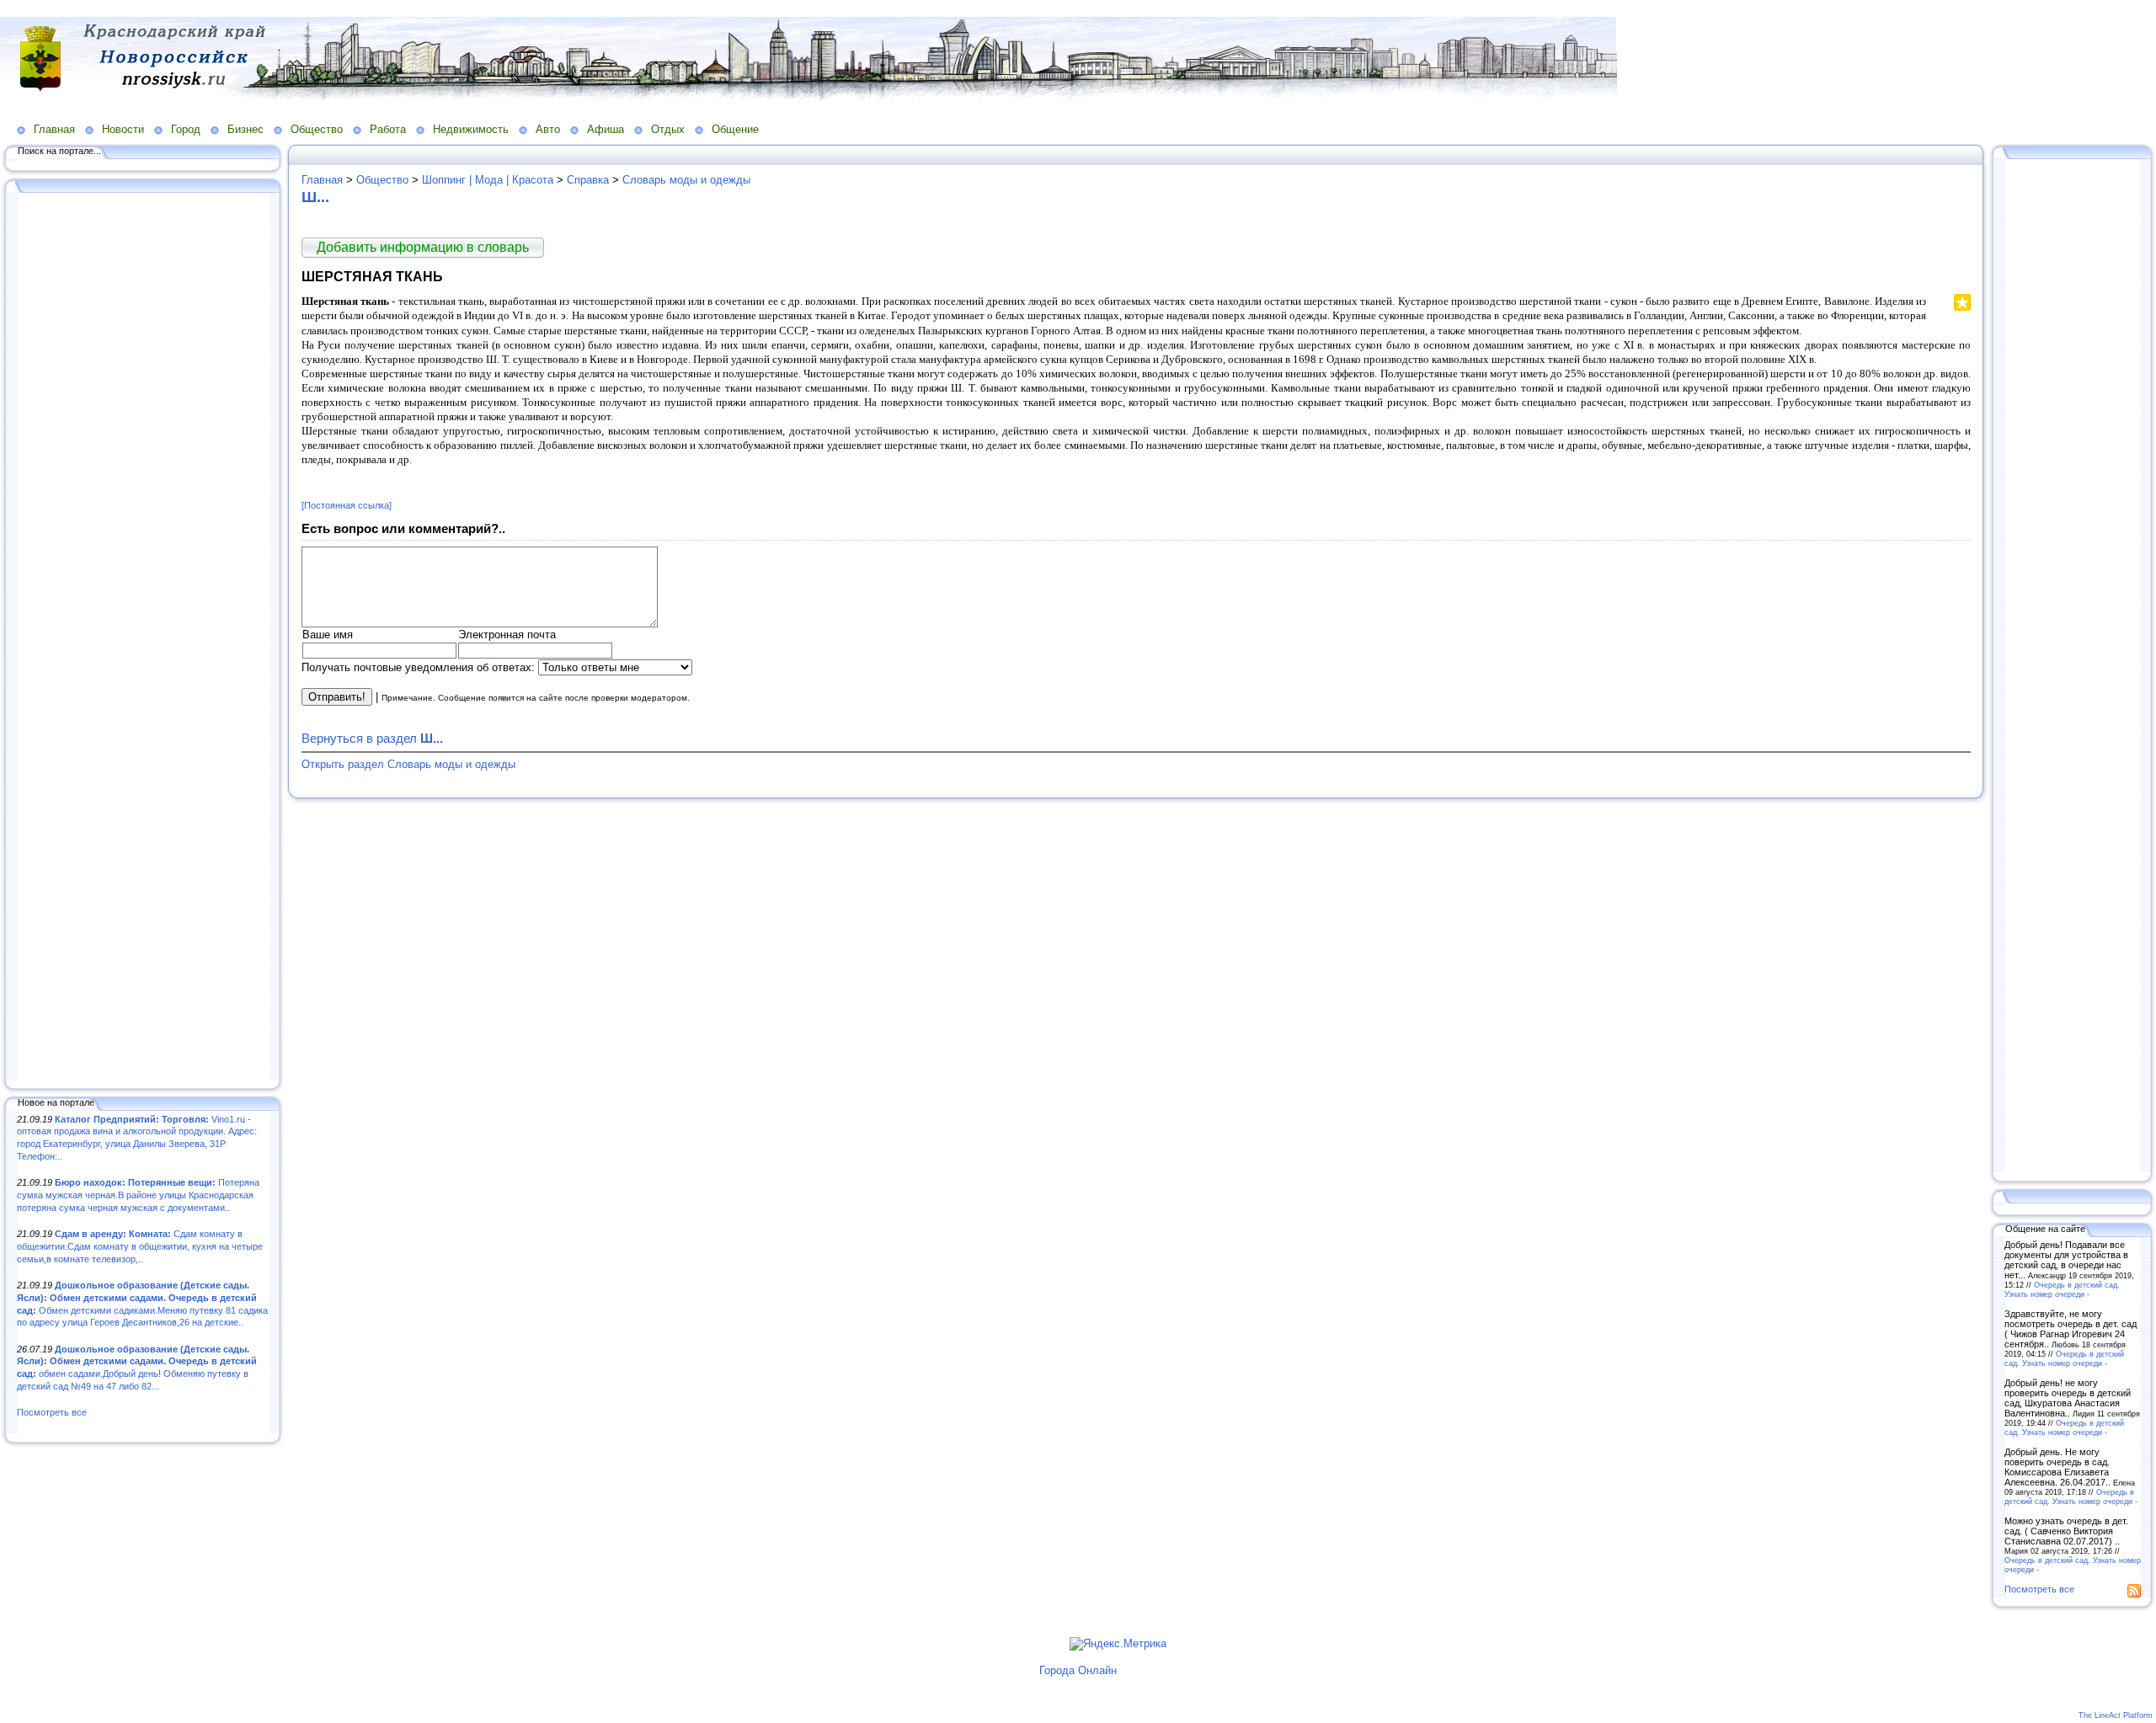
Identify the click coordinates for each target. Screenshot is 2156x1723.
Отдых (668, 129)
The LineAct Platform (2116, 1715)
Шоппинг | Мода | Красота (488, 180)
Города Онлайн (1078, 1670)
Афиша (606, 129)
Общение (735, 129)
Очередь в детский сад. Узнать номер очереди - (2062, 1289)
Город (186, 129)
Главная (54, 129)
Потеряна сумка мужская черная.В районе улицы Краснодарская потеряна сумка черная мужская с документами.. (138, 1195)
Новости (123, 129)
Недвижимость (471, 129)
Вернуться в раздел (372, 738)
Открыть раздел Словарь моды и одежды (408, 764)
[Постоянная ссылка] (347, 505)
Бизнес (245, 129)
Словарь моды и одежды (686, 180)
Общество (317, 129)
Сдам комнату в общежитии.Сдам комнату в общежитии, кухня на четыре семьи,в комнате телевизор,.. (140, 1246)
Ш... (315, 197)
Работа (388, 129)
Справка (588, 180)
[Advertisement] (143, 637)
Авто (548, 129)
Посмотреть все (52, 1412)
